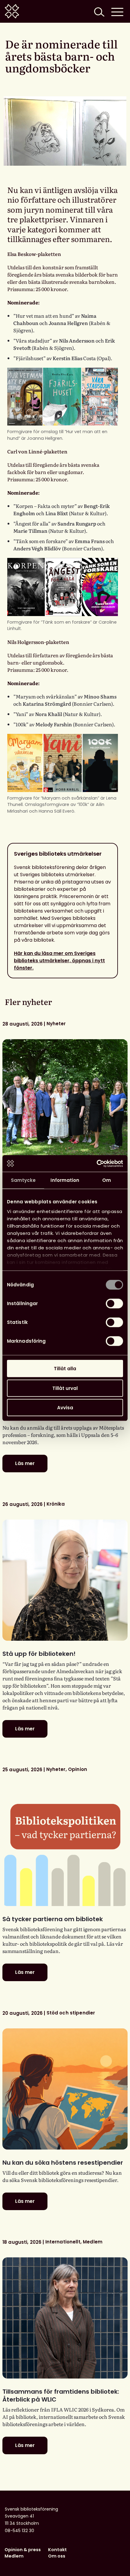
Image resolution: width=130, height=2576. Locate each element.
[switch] (114, 1304)
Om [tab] (107, 1180)
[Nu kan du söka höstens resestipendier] (65, 2089)
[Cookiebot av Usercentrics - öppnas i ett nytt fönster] (97, 1163)
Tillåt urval (65, 1388)
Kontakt (57, 2550)
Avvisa (65, 1408)
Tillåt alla (65, 1369)
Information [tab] (65, 1180)
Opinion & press (23, 2550)
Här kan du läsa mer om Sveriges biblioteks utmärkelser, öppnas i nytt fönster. (59, 961)
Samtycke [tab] (23, 1180)
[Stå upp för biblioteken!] (65, 1580)
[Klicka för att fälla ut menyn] (117, 11)
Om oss (57, 2556)
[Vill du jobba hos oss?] (65, 1100)
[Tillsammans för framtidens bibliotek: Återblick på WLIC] (65, 2318)
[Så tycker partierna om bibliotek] (65, 1845)
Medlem (14, 2556)
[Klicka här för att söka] (99, 11)
